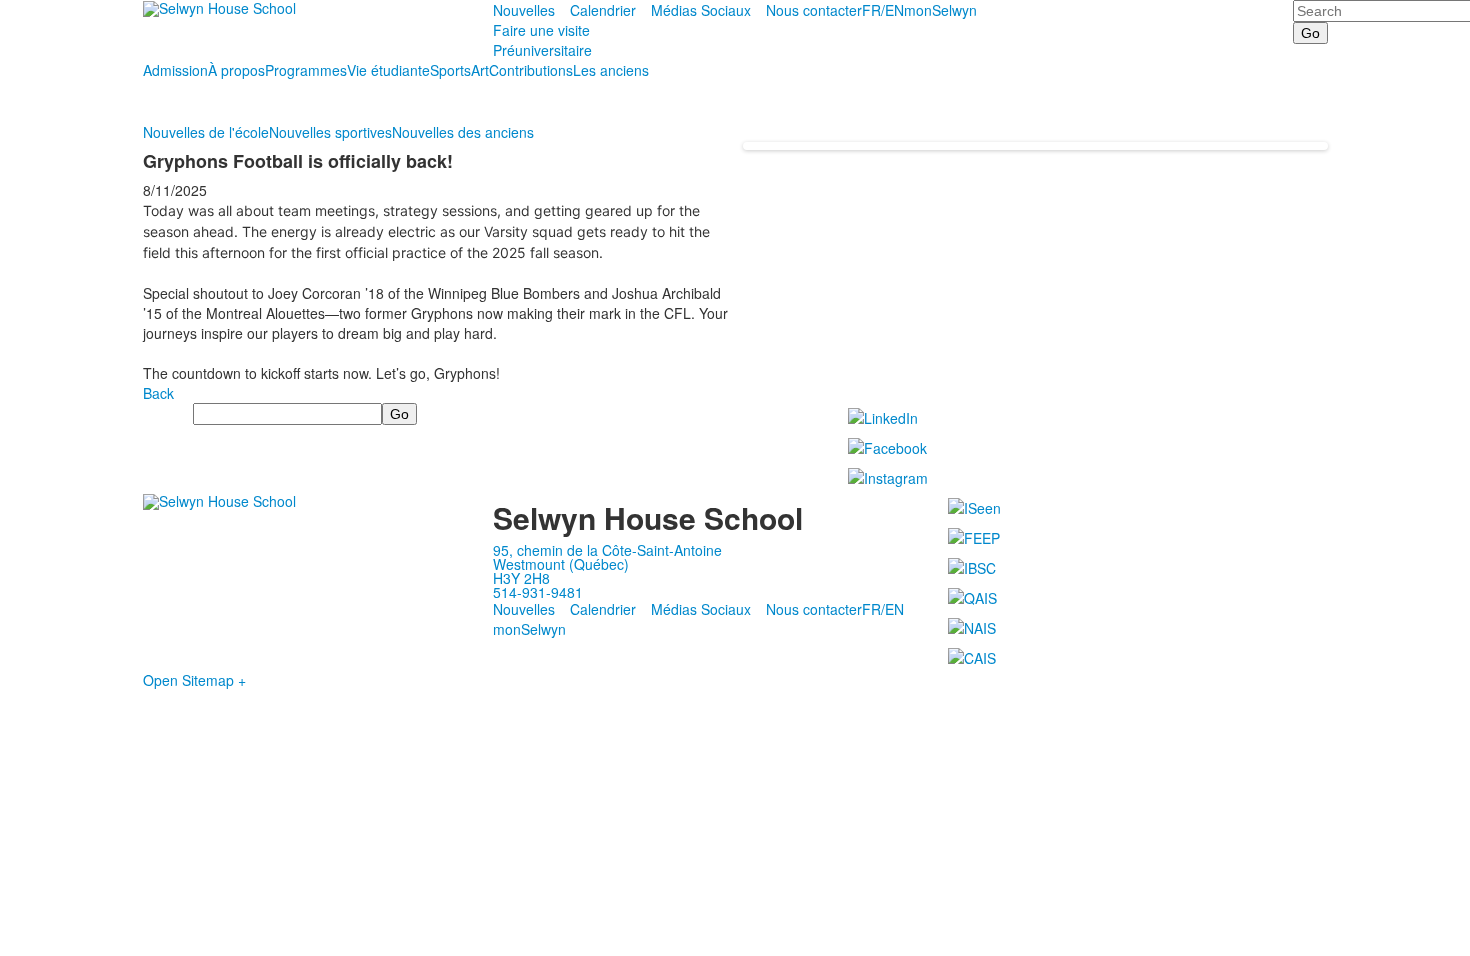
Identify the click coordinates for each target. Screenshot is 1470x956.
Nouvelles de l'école (206, 132)
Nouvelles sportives (330, 132)
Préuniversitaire (542, 50)
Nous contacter (814, 10)
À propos (236, 70)
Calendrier (603, 10)
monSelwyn (940, 10)
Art (480, 70)
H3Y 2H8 (521, 578)
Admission (175, 70)
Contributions (531, 70)
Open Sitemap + (194, 680)
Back (158, 393)
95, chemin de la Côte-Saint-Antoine (607, 550)
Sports (450, 70)
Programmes (306, 70)
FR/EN (883, 10)
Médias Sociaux (701, 10)
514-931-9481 (538, 592)
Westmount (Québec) (561, 564)
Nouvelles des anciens (463, 132)
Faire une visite (541, 30)
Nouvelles (524, 10)
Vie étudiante (388, 70)
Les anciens (611, 70)
